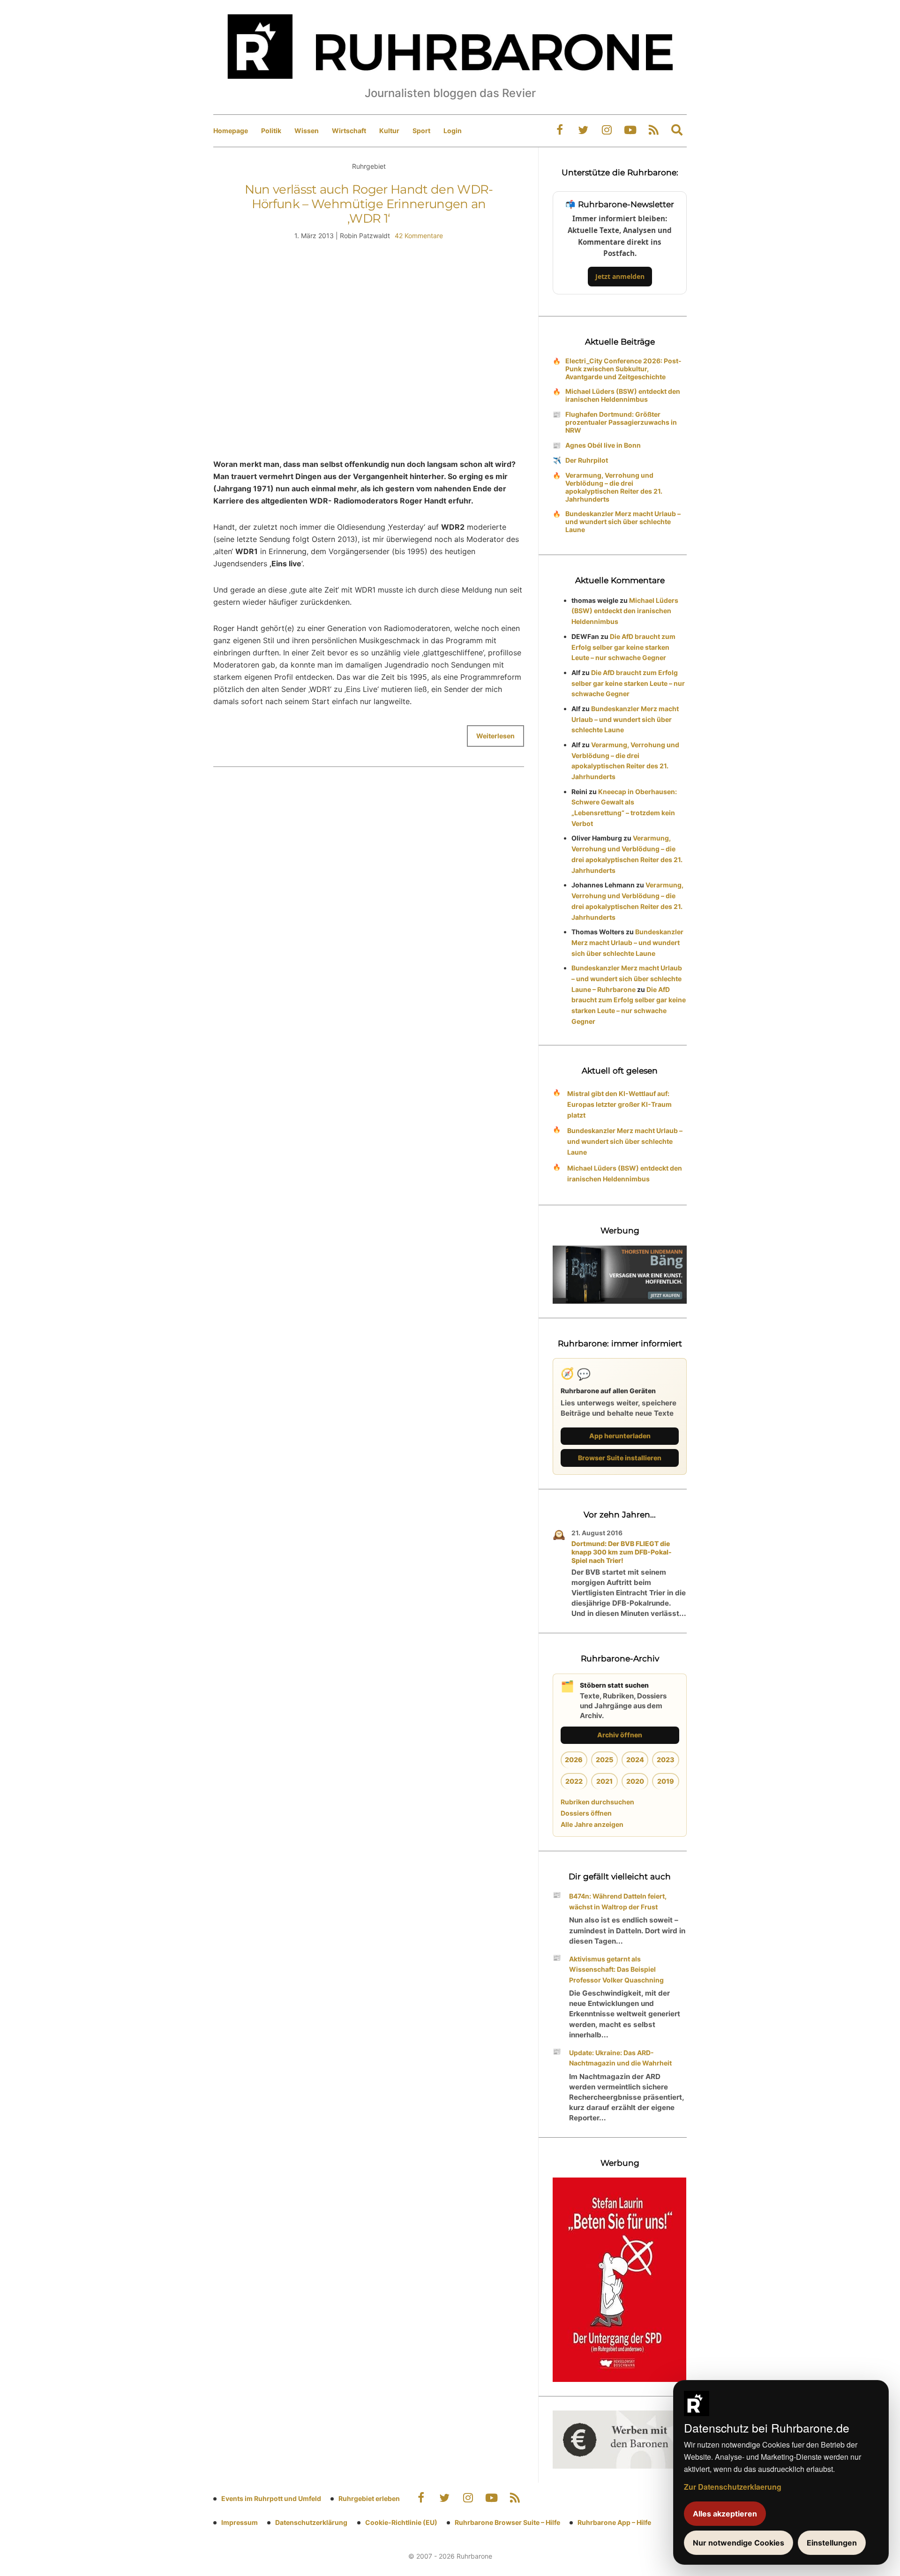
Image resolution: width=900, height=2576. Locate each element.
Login (453, 131)
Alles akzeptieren (725, 2514)
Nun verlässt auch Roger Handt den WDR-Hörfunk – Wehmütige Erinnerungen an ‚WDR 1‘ (369, 204)
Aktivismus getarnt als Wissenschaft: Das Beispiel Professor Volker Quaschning (616, 1970)
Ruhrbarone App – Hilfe (614, 2522)
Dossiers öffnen (586, 1813)
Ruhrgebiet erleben (369, 2498)
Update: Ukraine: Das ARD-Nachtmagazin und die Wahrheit (620, 2058)
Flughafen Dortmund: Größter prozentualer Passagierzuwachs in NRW (621, 422)
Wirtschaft (349, 131)
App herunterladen (620, 1436)
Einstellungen (832, 2543)
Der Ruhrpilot (587, 460)
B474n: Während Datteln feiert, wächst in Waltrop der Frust (618, 1901)
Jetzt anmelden (620, 276)
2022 (574, 1781)
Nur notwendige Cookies (739, 2543)
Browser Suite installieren (620, 1458)
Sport (421, 131)
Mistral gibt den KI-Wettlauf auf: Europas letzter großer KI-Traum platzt (619, 1104)
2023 (666, 1760)
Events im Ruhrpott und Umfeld (271, 2498)
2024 (635, 1760)
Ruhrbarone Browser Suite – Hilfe (507, 2522)
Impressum (240, 2522)
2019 (666, 1781)
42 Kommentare (419, 236)
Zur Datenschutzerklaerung (733, 2487)
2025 (604, 1760)
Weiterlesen (495, 736)
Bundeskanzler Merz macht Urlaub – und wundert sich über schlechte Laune (623, 522)
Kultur (389, 131)
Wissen (307, 131)
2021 (604, 1781)
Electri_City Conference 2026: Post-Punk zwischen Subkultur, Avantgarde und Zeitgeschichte (623, 369)
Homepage (231, 131)
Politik (271, 131)
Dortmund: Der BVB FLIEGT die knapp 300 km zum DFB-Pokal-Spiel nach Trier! (622, 1552)
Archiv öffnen (620, 1735)
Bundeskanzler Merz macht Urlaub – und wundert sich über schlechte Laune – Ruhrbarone (627, 979)
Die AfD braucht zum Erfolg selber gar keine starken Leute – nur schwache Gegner (623, 647)
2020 (635, 1781)
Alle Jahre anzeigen (592, 1824)
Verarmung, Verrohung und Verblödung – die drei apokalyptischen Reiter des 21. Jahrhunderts (614, 487)
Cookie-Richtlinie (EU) (401, 2522)
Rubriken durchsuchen (597, 1802)
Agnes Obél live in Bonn (603, 445)
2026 (574, 1760)
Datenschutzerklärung (311, 2522)
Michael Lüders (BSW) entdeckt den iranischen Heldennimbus (623, 395)
